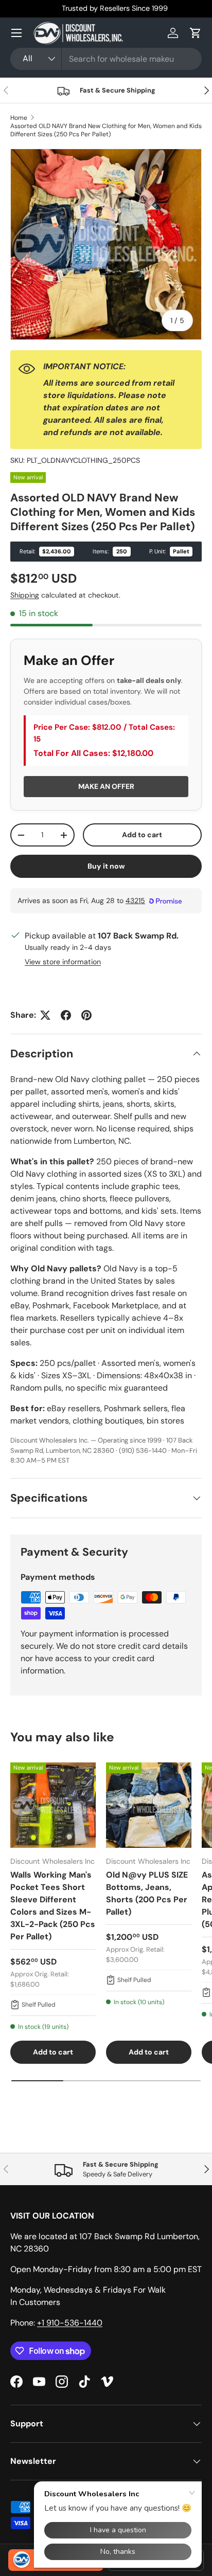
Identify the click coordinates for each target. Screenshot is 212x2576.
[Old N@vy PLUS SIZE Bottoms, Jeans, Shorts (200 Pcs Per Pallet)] (149, 1805)
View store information (63, 962)
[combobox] (106, 59)
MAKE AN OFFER (106, 786)
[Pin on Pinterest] (86, 1015)
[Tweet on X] (45, 1015)
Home (19, 118)
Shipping (25, 595)
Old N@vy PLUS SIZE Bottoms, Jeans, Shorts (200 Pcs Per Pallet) (147, 1893)
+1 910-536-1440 (70, 2323)
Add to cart (142, 835)
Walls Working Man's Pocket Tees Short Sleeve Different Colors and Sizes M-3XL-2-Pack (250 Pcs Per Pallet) (53, 1906)
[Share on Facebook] (66, 1015)
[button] (196, 33)
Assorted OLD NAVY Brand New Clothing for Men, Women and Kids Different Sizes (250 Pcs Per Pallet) (106, 130)
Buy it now (106, 866)
